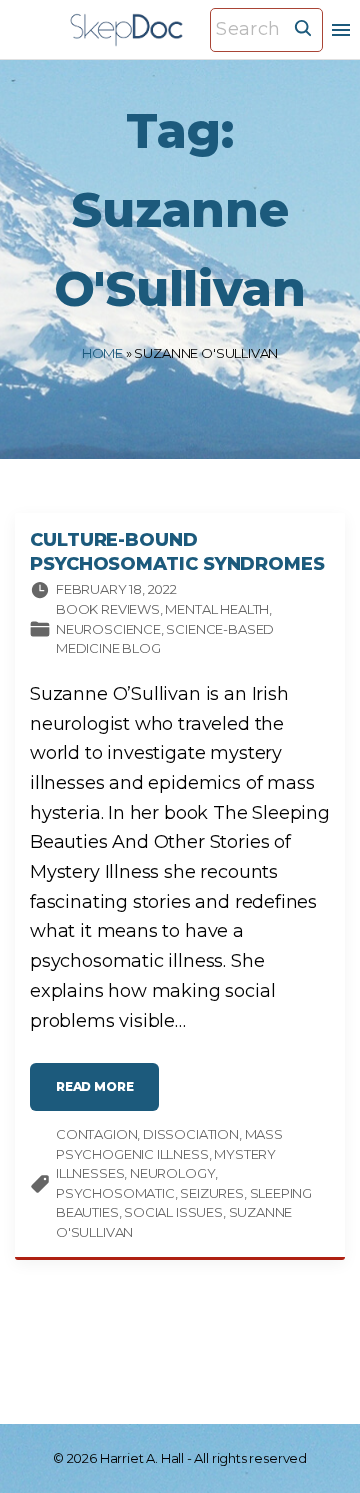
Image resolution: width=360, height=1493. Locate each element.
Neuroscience (108, 629)
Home (102, 353)
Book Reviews (108, 609)
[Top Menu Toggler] (341, 30)
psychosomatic (115, 1193)
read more (107, 1094)
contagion (96, 1134)
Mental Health (217, 609)
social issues (173, 1212)
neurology (172, 1173)
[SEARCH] (303, 27)
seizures (212, 1193)
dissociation (191, 1134)
